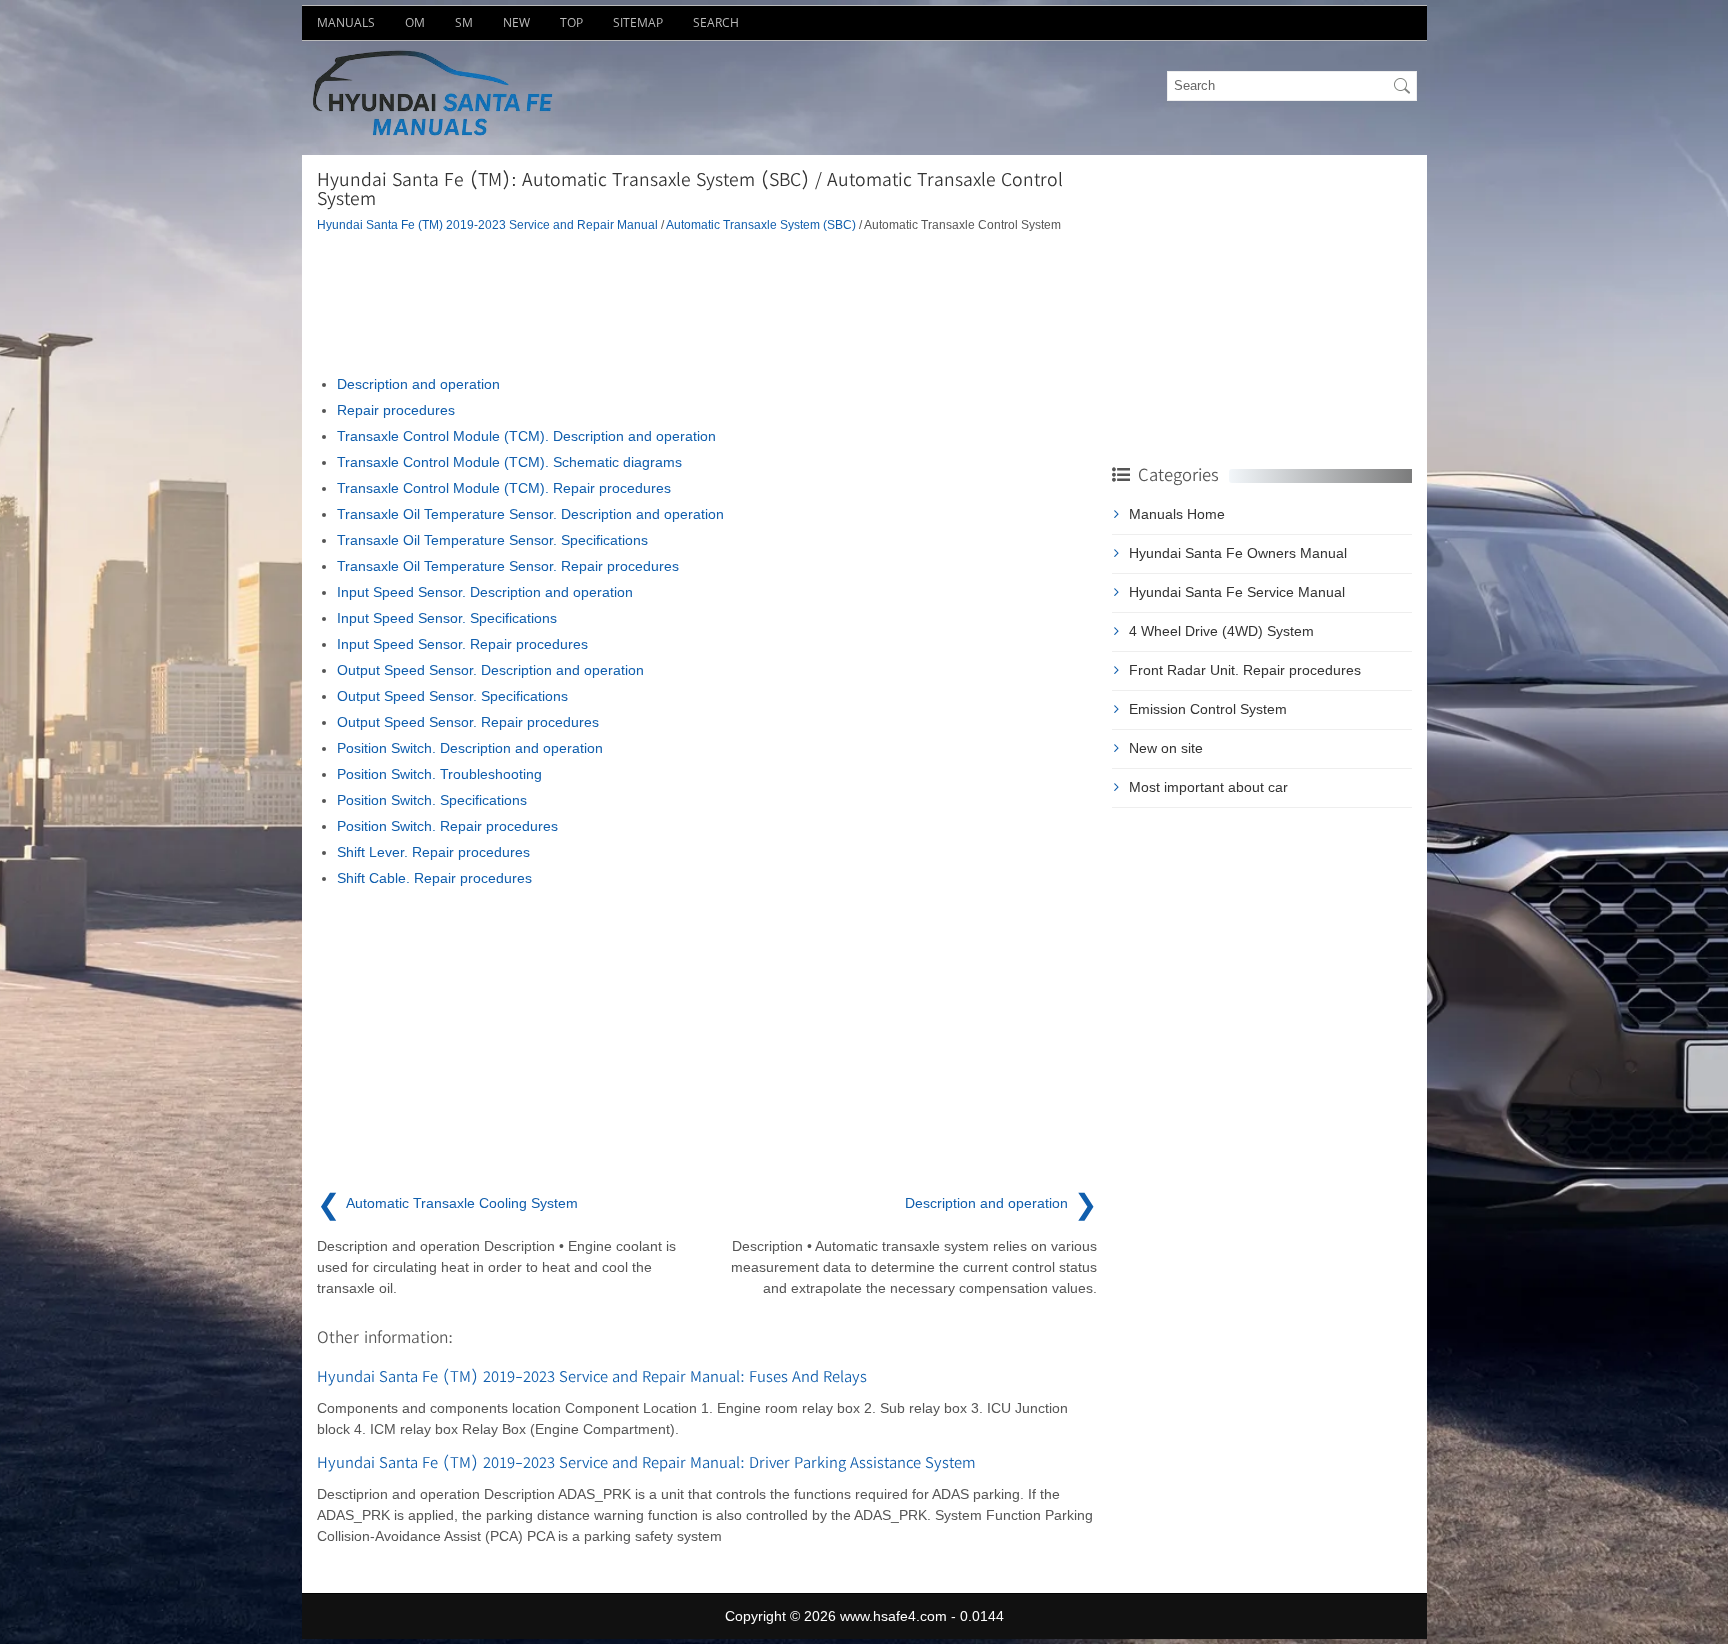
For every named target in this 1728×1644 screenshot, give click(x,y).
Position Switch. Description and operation (470, 748)
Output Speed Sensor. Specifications (452, 696)
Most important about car (1208, 787)
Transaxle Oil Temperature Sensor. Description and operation (530, 514)
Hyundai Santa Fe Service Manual (1237, 592)
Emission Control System (1208, 709)
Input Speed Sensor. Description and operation (485, 592)
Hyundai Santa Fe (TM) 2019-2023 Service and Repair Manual (487, 224)
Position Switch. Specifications (432, 800)
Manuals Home (1177, 514)
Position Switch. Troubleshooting (439, 774)
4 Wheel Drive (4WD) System (1221, 631)
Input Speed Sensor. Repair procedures (462, 644)
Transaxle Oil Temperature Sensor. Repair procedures (508, 566)
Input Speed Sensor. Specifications (447, 618)
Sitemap (638, 22)
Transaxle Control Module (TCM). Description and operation (526, 436)
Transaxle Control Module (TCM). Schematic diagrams (509, 462)
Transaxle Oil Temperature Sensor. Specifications (492, 540)
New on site (1166, 748)
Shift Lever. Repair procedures (433, 852)
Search (716, 22)
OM (415, 22)
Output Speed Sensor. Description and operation (490, 670)
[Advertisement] (707, 304)
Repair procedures (396, 410)
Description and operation (418, 384)
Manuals (346, 22)
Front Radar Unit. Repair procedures (1245, 670)
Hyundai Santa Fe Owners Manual (1238, 553)
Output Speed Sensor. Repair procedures (468, 722)
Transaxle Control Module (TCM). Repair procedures (504, 488)
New (516, 22)
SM (464, 22)
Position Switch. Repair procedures (447, 826)
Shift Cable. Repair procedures (434, 878)
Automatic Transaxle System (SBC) (761, 224)
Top (571, 22)
